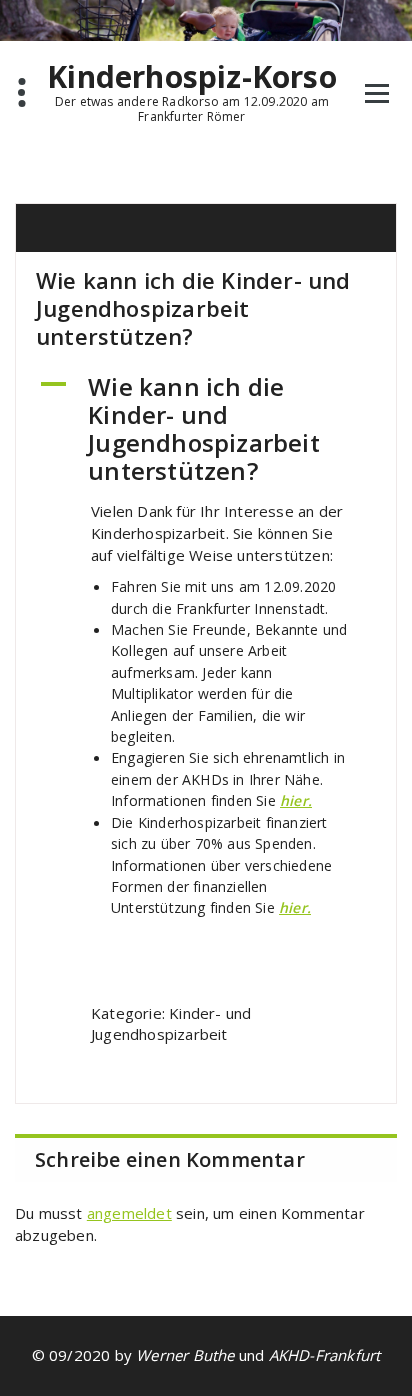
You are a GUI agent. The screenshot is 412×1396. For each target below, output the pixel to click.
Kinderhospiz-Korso (192, 77)
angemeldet (129, 1213)
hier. (296, 800)
